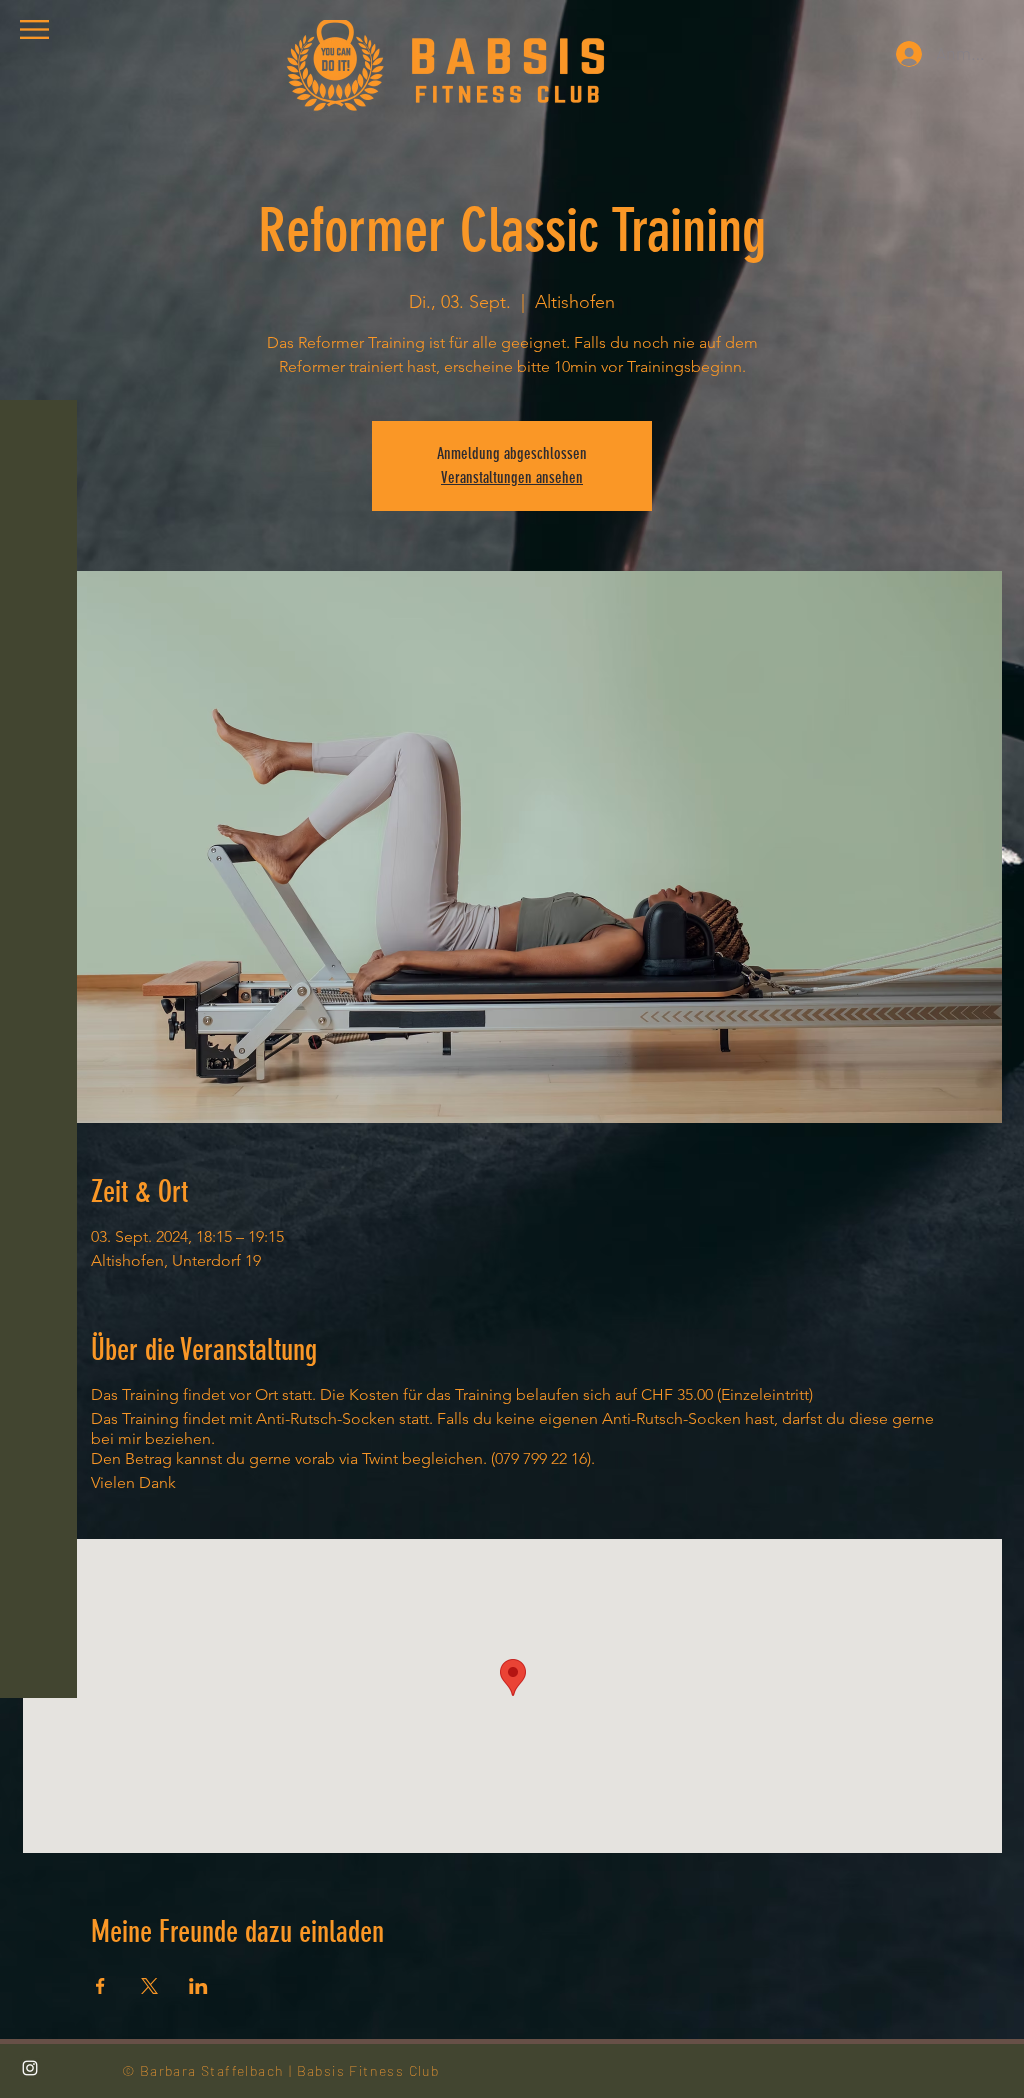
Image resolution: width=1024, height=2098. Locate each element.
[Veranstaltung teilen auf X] (149, 1986)
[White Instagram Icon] (30, 2068)
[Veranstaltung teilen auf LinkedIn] (198, 1986)
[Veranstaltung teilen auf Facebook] (100, 1986)
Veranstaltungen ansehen (512, 477)
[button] (34, 29)
